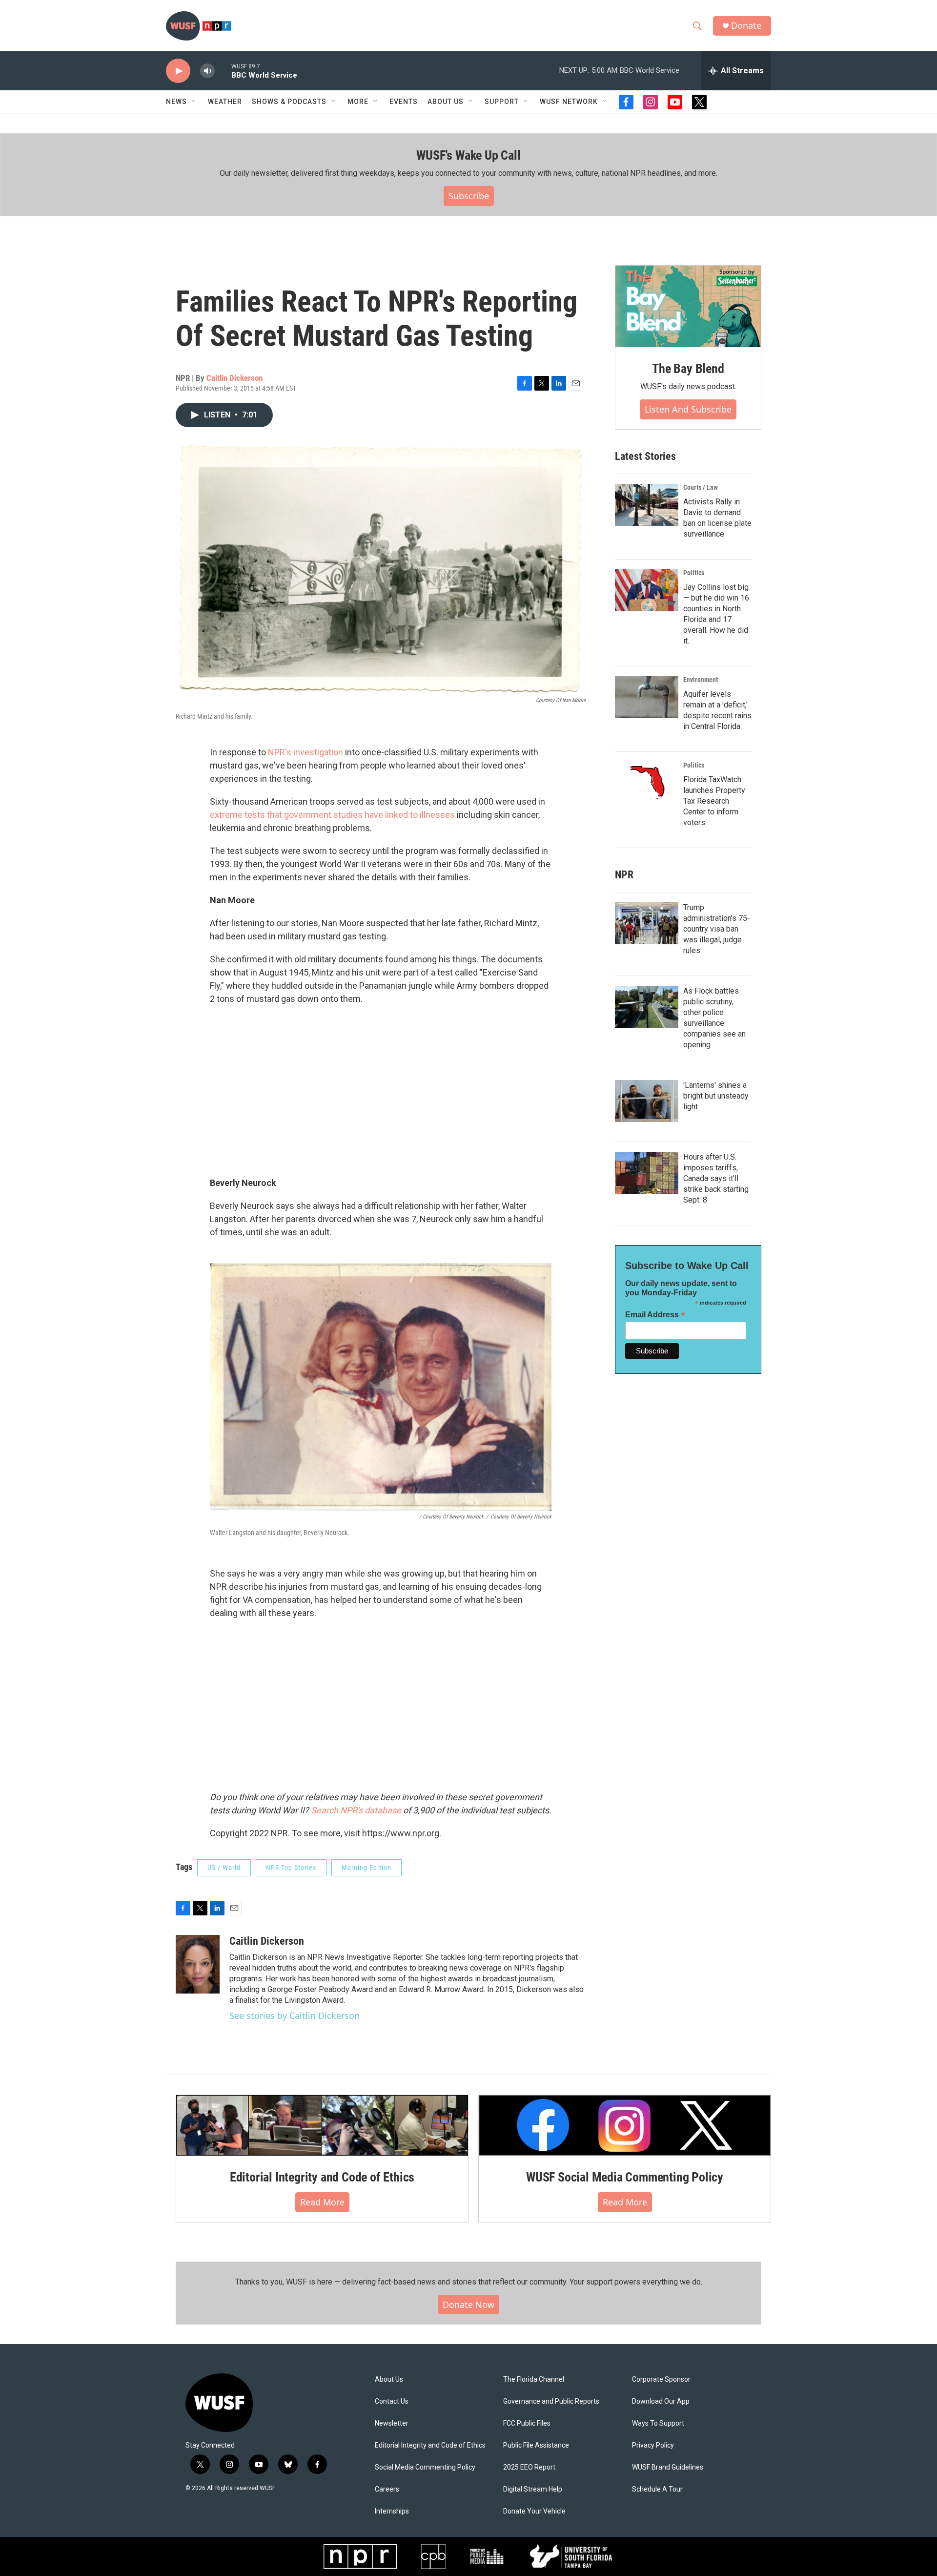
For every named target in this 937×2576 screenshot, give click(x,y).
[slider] (223, 71)
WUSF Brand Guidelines (668, 2467)
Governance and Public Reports (551, 2401)
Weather (225, 102)
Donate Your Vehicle (534, 2511)
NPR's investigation (306, 752)
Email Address (655, 1315)
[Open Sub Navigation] (194, 102)
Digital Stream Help (533, 2489)
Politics (694, 573)
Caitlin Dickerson (234, 378)
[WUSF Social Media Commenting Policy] (625, 2125)
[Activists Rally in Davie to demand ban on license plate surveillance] (647, 505)
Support (502, 102)
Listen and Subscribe (688, 409)
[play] (178, 71)
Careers (387, 2489)
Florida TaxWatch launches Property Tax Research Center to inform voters (714, 801)
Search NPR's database (356, 1810)
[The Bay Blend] (688, 307)
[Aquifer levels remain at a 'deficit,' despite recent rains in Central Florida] (647, 697)
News (176, 102)
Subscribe (469, 196)
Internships (392, 2511)
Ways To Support (658, 2423)
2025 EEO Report (529, 2467)
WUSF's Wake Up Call (468, 155)
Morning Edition (367, 1868)
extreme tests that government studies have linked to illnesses (332, 815)
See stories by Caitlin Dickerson (295, 2015)
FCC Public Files (527, 2423)
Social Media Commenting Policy (425, 2467)
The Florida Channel (534, 2379)
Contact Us (392, 2401)
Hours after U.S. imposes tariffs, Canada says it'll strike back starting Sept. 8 (716, 1178)
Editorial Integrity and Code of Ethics (322, 2177)
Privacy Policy (653, 2445)
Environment (701, 680)
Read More (322, 2202)
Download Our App (661, 2401)
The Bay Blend (688, 369)
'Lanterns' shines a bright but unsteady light (716, 1096)
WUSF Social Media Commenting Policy (625, 2177)
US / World (224, 1868)
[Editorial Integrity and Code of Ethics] (322, 2125)
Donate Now (468, 2305)
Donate (746, 26)
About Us (389, 2379)
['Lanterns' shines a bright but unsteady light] (647, 1101)
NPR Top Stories (291, 1868)
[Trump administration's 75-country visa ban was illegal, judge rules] (647, 923)
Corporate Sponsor (661, 2379)
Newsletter (392, 2423)
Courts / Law (701, 487)
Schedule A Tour (657, 2489)
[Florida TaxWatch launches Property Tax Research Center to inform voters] (647, 783)
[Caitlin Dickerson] (198, 1964)
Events (404, 102)
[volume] (207, 71)
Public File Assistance (536, 2445)
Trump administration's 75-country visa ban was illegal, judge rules (717, 929)
